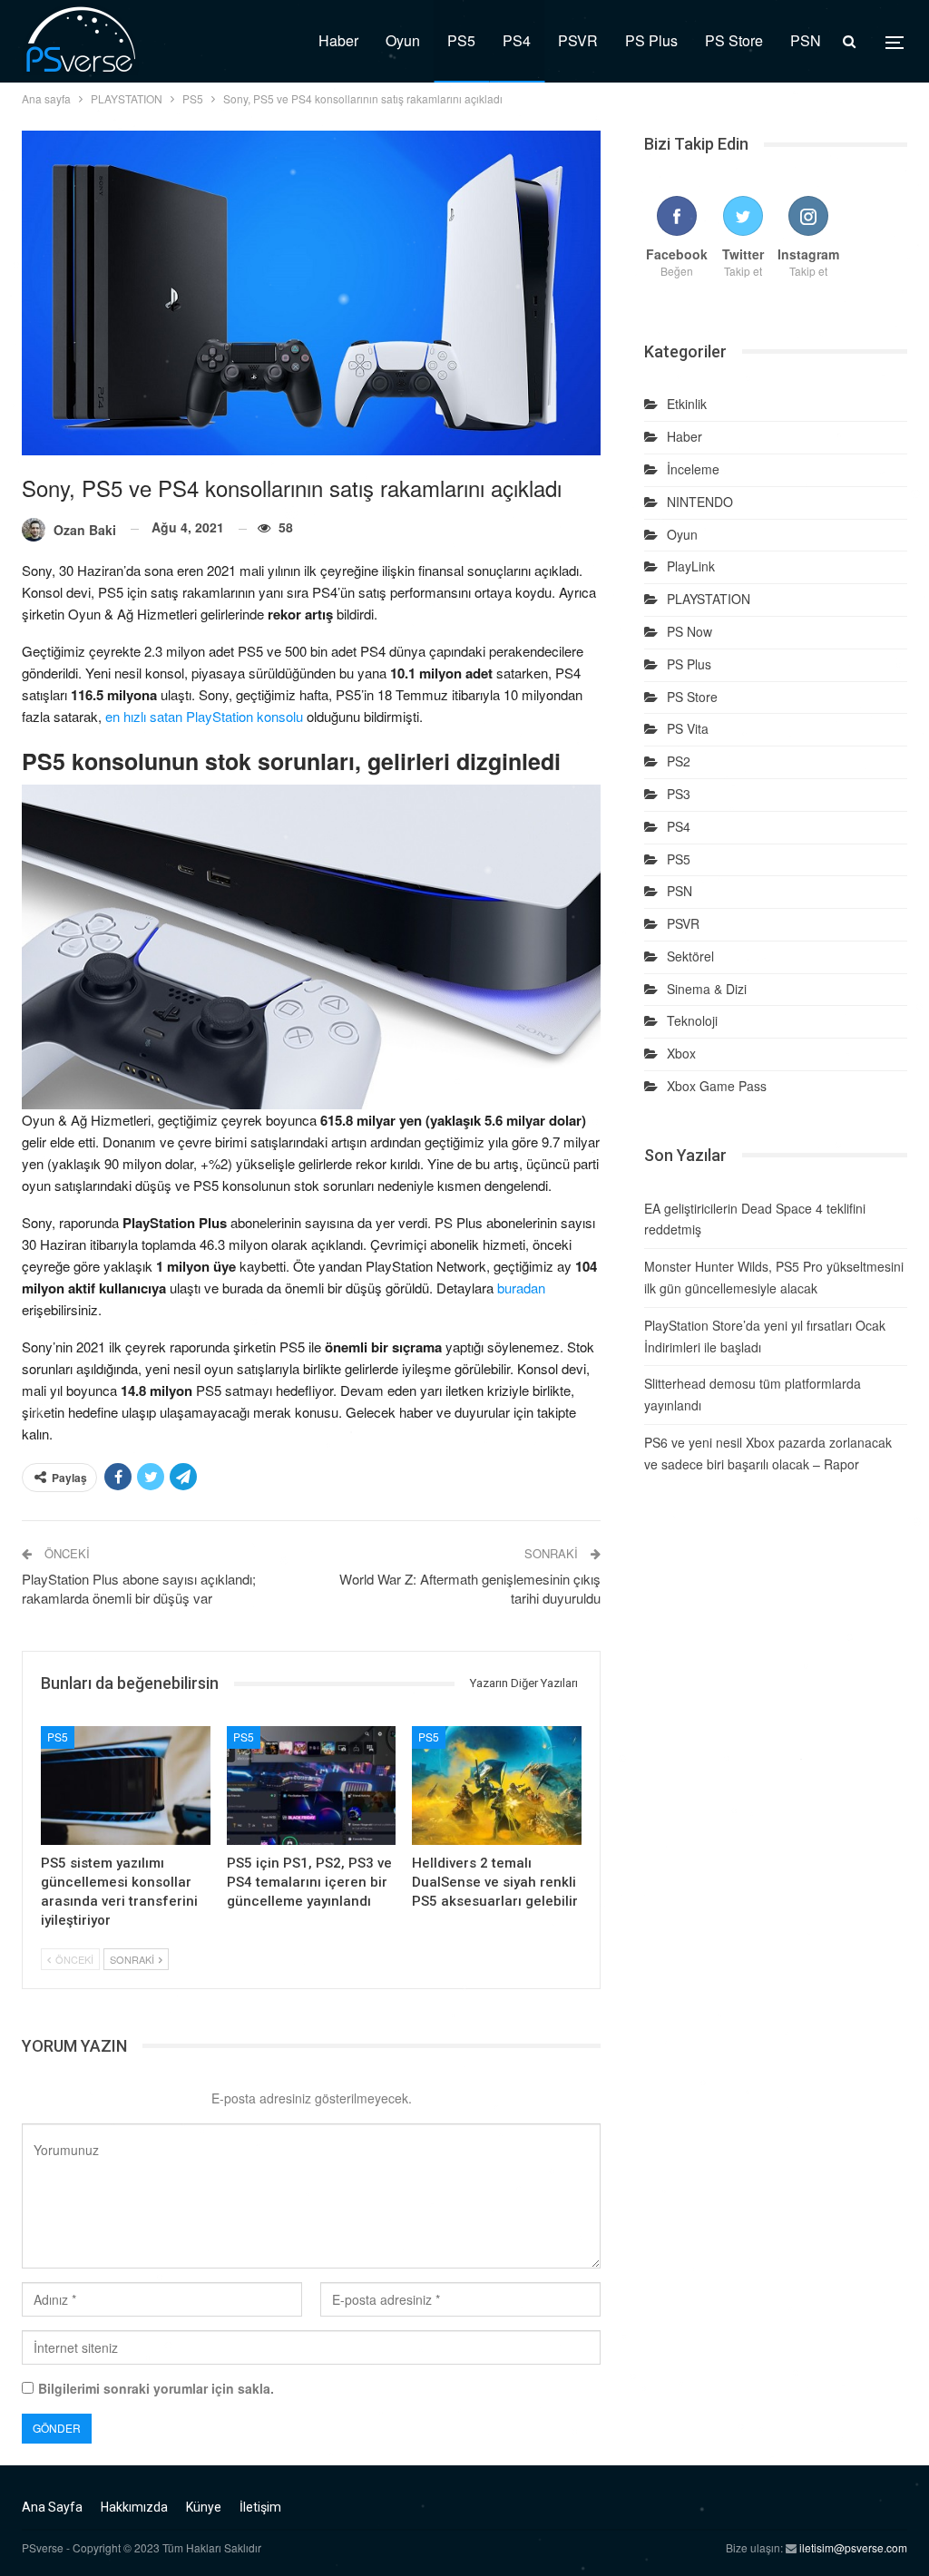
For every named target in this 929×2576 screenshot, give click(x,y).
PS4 (517, 40)
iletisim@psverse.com (853, 2547)
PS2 (679, 761)
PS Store (734, 40)
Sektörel (690, 956)
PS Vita (688, 728)
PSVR (578, 40)
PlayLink (691, 566)
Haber (338, 40)
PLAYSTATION (709, 599)
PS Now (689, 631)
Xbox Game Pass (717, 1086)
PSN (806, 40)
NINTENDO (700, 502)
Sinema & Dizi (707, 989)
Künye (204, 2507)
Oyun (403, 40)
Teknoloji (692, 1020)
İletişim (260, 2507)
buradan (521, 1288)
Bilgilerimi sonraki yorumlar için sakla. (156, 2388)
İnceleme (693, 469)
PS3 (679, 794)
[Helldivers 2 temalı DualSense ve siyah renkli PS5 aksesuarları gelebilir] (497, 1786)
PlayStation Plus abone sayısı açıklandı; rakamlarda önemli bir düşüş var (139, 1588)
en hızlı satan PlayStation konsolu (204, 716)
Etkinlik (687, 404)
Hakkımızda (134, 2507)
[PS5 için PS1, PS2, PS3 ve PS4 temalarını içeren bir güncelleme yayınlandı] (312, 1786)
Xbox (681, 1053)
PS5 (461, 40)
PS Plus (651, 40)
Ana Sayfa (52, 2507)
